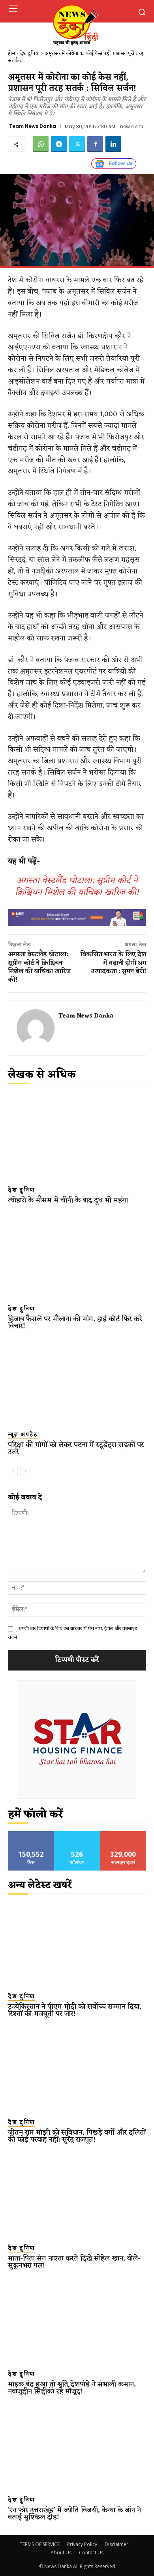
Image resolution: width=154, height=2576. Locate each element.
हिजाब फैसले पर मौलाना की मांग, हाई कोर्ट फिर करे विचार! (75, 1323)
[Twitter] (77, 144)
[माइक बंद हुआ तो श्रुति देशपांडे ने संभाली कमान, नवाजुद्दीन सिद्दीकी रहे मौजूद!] (77, 2321)
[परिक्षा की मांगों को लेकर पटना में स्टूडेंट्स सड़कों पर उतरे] (77, 1382)
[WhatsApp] (41, 144)
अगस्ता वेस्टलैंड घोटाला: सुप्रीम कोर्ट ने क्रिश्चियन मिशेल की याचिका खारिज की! (77, 887)
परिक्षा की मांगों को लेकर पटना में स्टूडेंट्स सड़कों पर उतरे (76, 1448)
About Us (61, 2553)
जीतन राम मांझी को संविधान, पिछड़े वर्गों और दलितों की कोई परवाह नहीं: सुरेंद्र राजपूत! (77, 2136)
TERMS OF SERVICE (40, 2544)
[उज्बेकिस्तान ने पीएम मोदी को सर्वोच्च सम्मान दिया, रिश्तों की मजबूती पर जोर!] (77, 1943)
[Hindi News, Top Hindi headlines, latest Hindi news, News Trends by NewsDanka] (75, 25)
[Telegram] (59, 144)
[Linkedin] (113, 144)
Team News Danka (33, 126)
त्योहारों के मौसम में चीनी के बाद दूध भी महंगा (68, 1200)
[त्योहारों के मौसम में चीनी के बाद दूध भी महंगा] (77, 1137)
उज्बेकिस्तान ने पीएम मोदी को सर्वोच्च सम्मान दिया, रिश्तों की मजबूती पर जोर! (75, 2010)
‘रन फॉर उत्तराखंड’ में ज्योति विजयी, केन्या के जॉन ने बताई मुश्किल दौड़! (74, 2514)
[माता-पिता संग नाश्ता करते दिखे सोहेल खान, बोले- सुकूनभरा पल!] (77, 2195)
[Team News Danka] (36, 1028)
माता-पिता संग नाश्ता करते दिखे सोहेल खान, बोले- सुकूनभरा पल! (74, 2262)
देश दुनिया (30, 53)
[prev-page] (13, 1471)
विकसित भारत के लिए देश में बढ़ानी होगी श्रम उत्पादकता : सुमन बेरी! (113, 963)
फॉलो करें (77, 1834)
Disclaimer (116, 2544)
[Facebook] (95, 144)
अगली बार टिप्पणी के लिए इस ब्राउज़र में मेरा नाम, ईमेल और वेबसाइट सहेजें (73, 1633)
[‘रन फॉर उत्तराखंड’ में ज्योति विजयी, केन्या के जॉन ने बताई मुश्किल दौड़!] (77, 2447)
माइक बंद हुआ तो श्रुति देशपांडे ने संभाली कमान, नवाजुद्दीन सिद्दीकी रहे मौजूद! (72, 2388)
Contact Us (91, 2553)
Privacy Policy (82, 2544)
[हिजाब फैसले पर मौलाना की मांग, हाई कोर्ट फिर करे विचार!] (77, 1256)
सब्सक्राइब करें (123, 1834)
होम (11, 53)
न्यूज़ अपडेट (23, 1435)
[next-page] (25, 1471)
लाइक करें (31, 1834)
